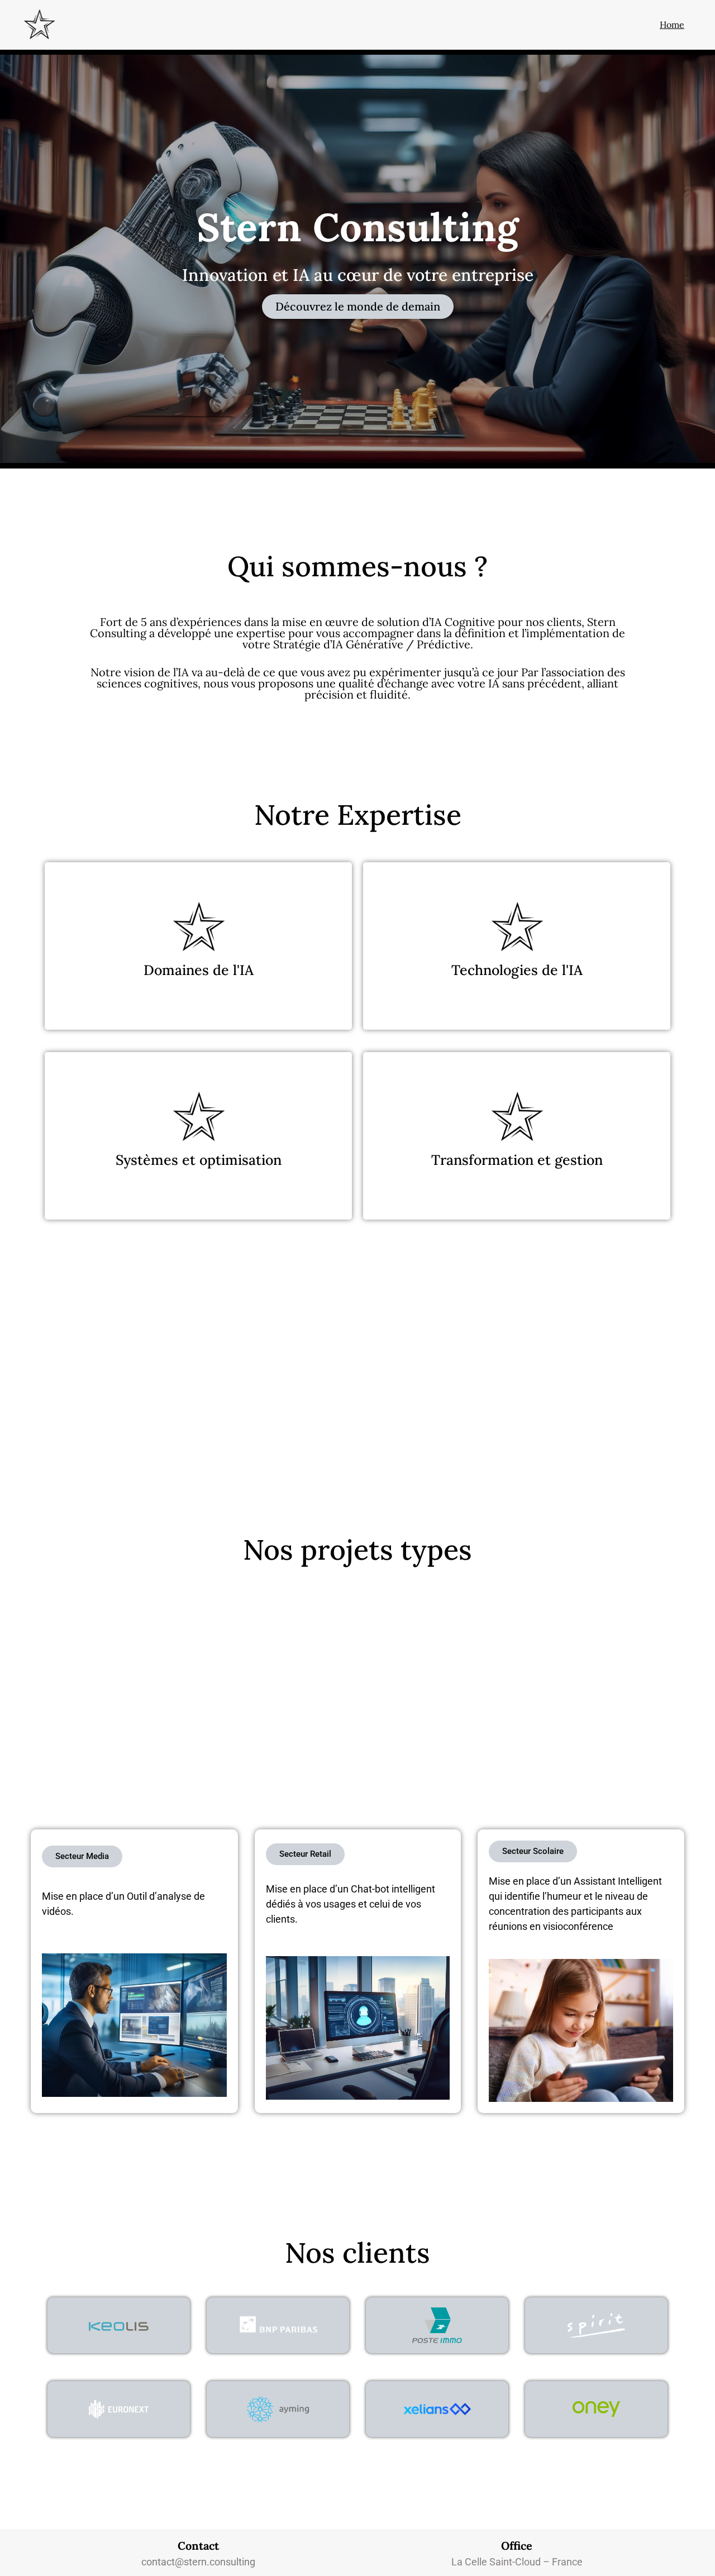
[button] (358, 307)
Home (672, 25)
